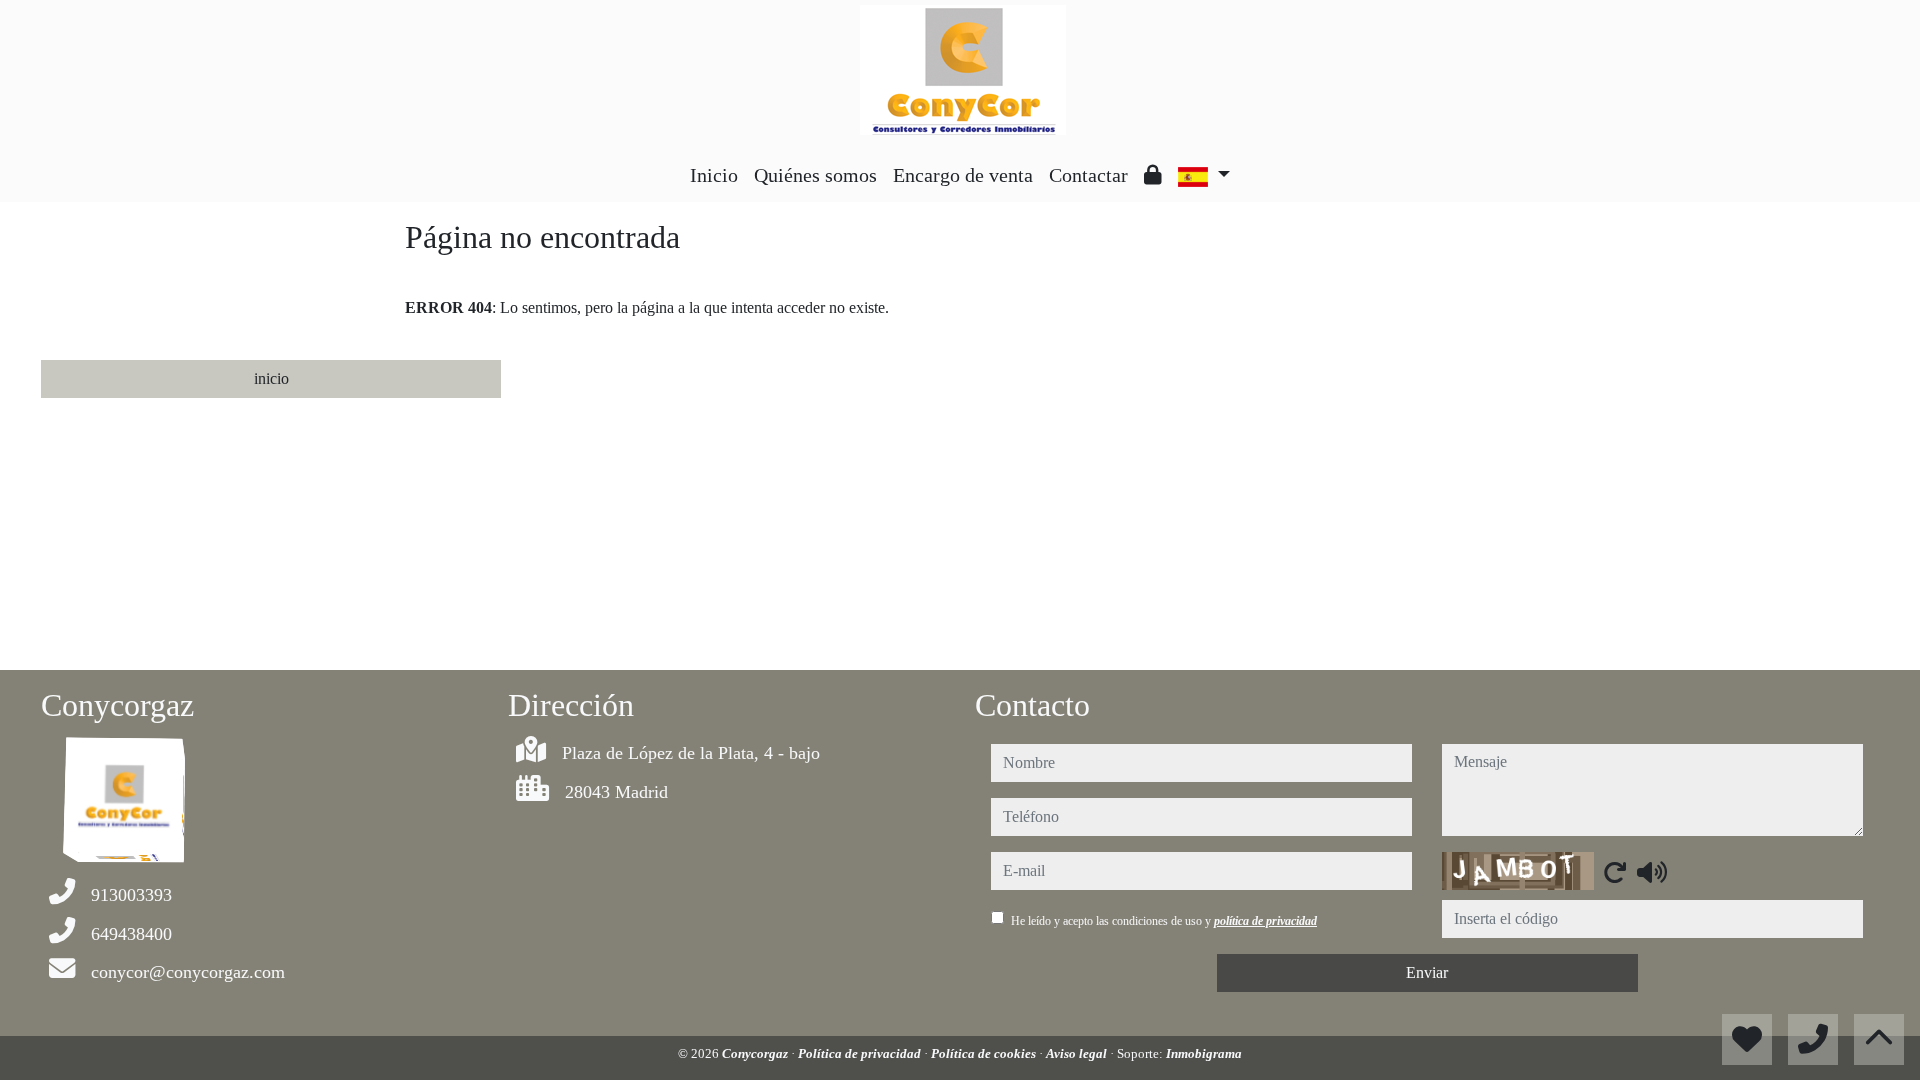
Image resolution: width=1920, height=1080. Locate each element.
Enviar (1427, 972)
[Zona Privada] (1153, 175)
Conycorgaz (756, 1053)
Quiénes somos (815, 175)
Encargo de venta (963, 175)
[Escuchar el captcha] (1652, 872)
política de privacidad (1265, 921)
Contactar (1088, 175)
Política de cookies (985, 1053)
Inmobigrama (1204, 1053)
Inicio (714, 175)
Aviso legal (1078, 1053)
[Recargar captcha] (1615, 872)
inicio (271, 378)
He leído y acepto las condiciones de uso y (1164, 921)
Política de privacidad (861, 1053)
